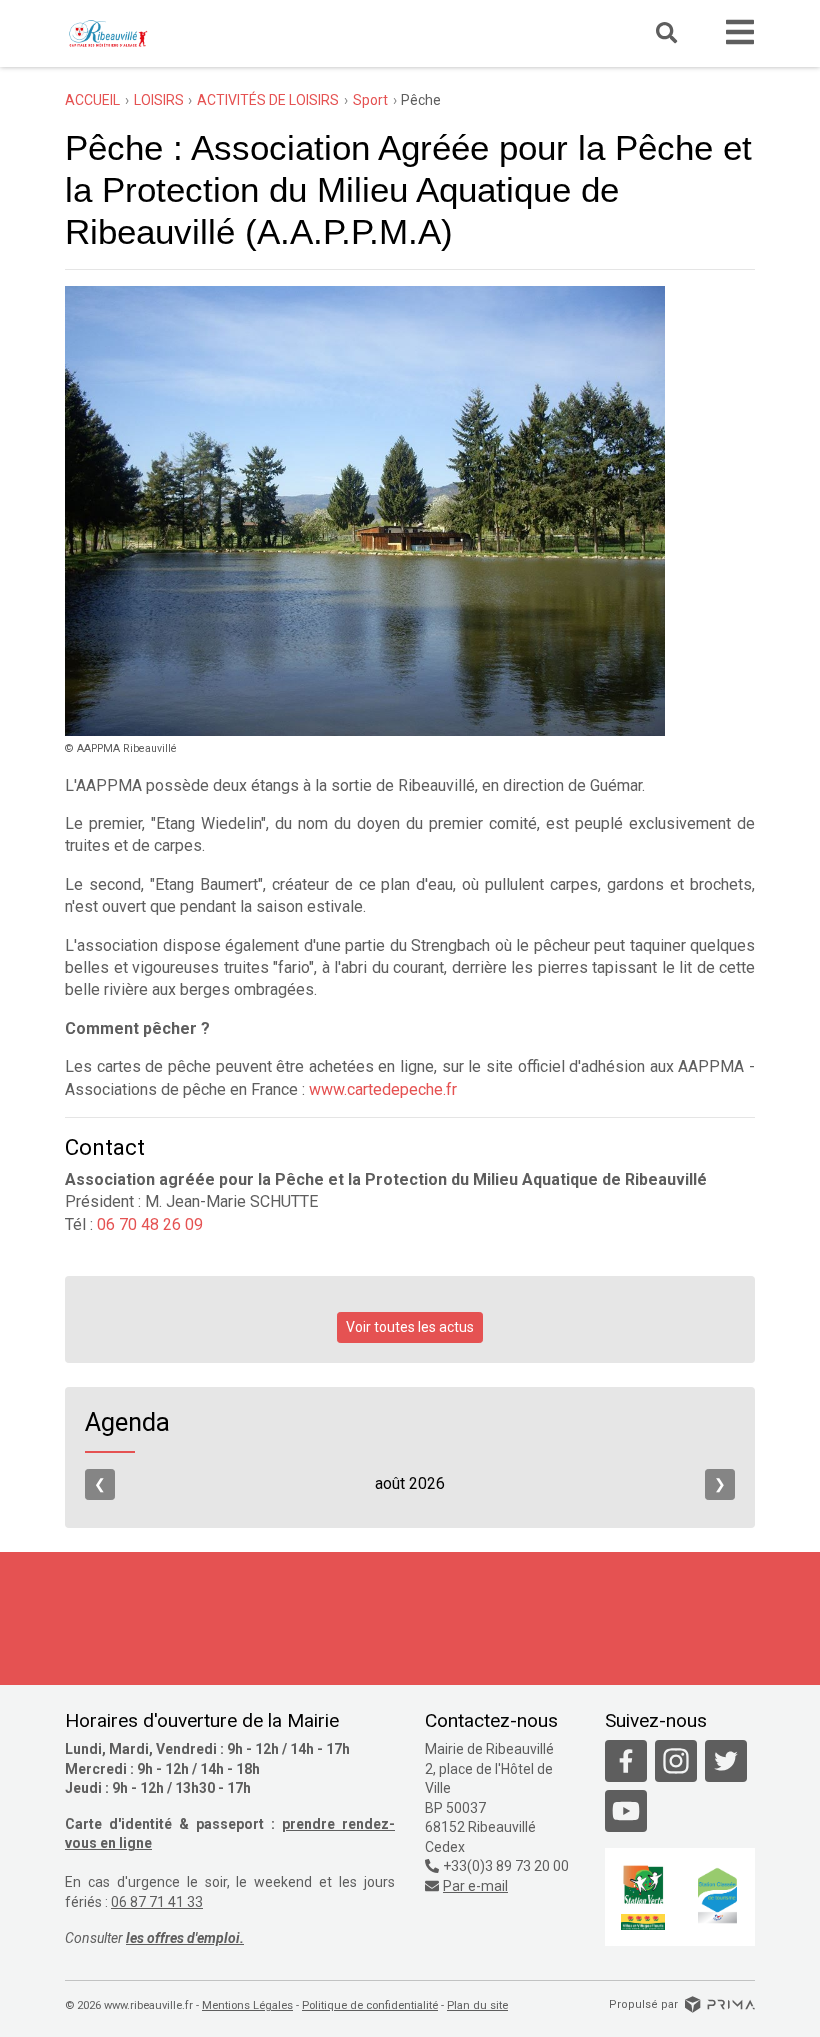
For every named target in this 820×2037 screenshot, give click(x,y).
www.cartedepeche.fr (383, 1089)
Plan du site (477, 2005)
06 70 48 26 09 (150, 1224)
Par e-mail (475, 1886)
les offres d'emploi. (185, 1938)
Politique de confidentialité (370, 2005)
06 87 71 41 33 (157, 1902)
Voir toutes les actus (410, 1327)
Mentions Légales (247, 2005)
